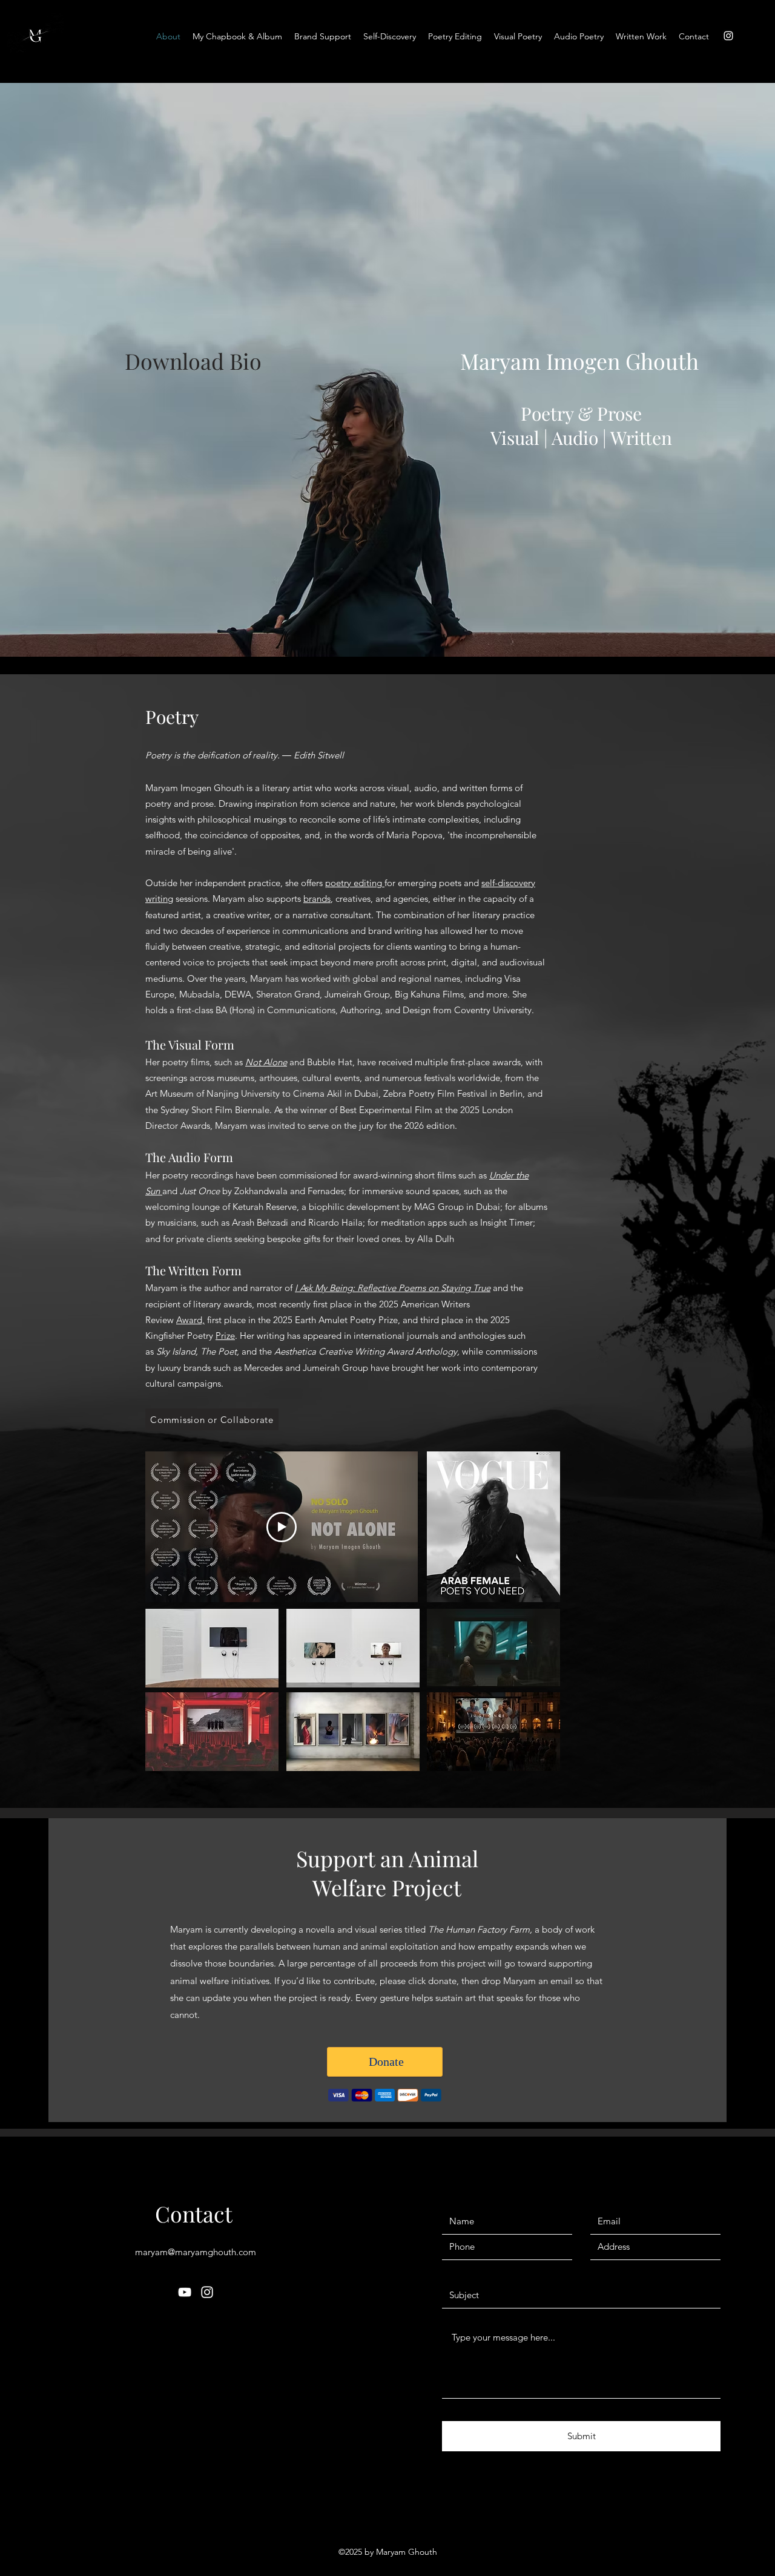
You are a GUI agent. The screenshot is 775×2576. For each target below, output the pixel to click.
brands (317, 899)
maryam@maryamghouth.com (196, 2252)
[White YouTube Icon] (185, 2292)
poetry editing (355, 883)
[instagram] (728, 36)
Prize (225, 1336)
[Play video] (282, 1527)
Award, (190, 1320)
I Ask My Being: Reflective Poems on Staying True (393, 1288)
